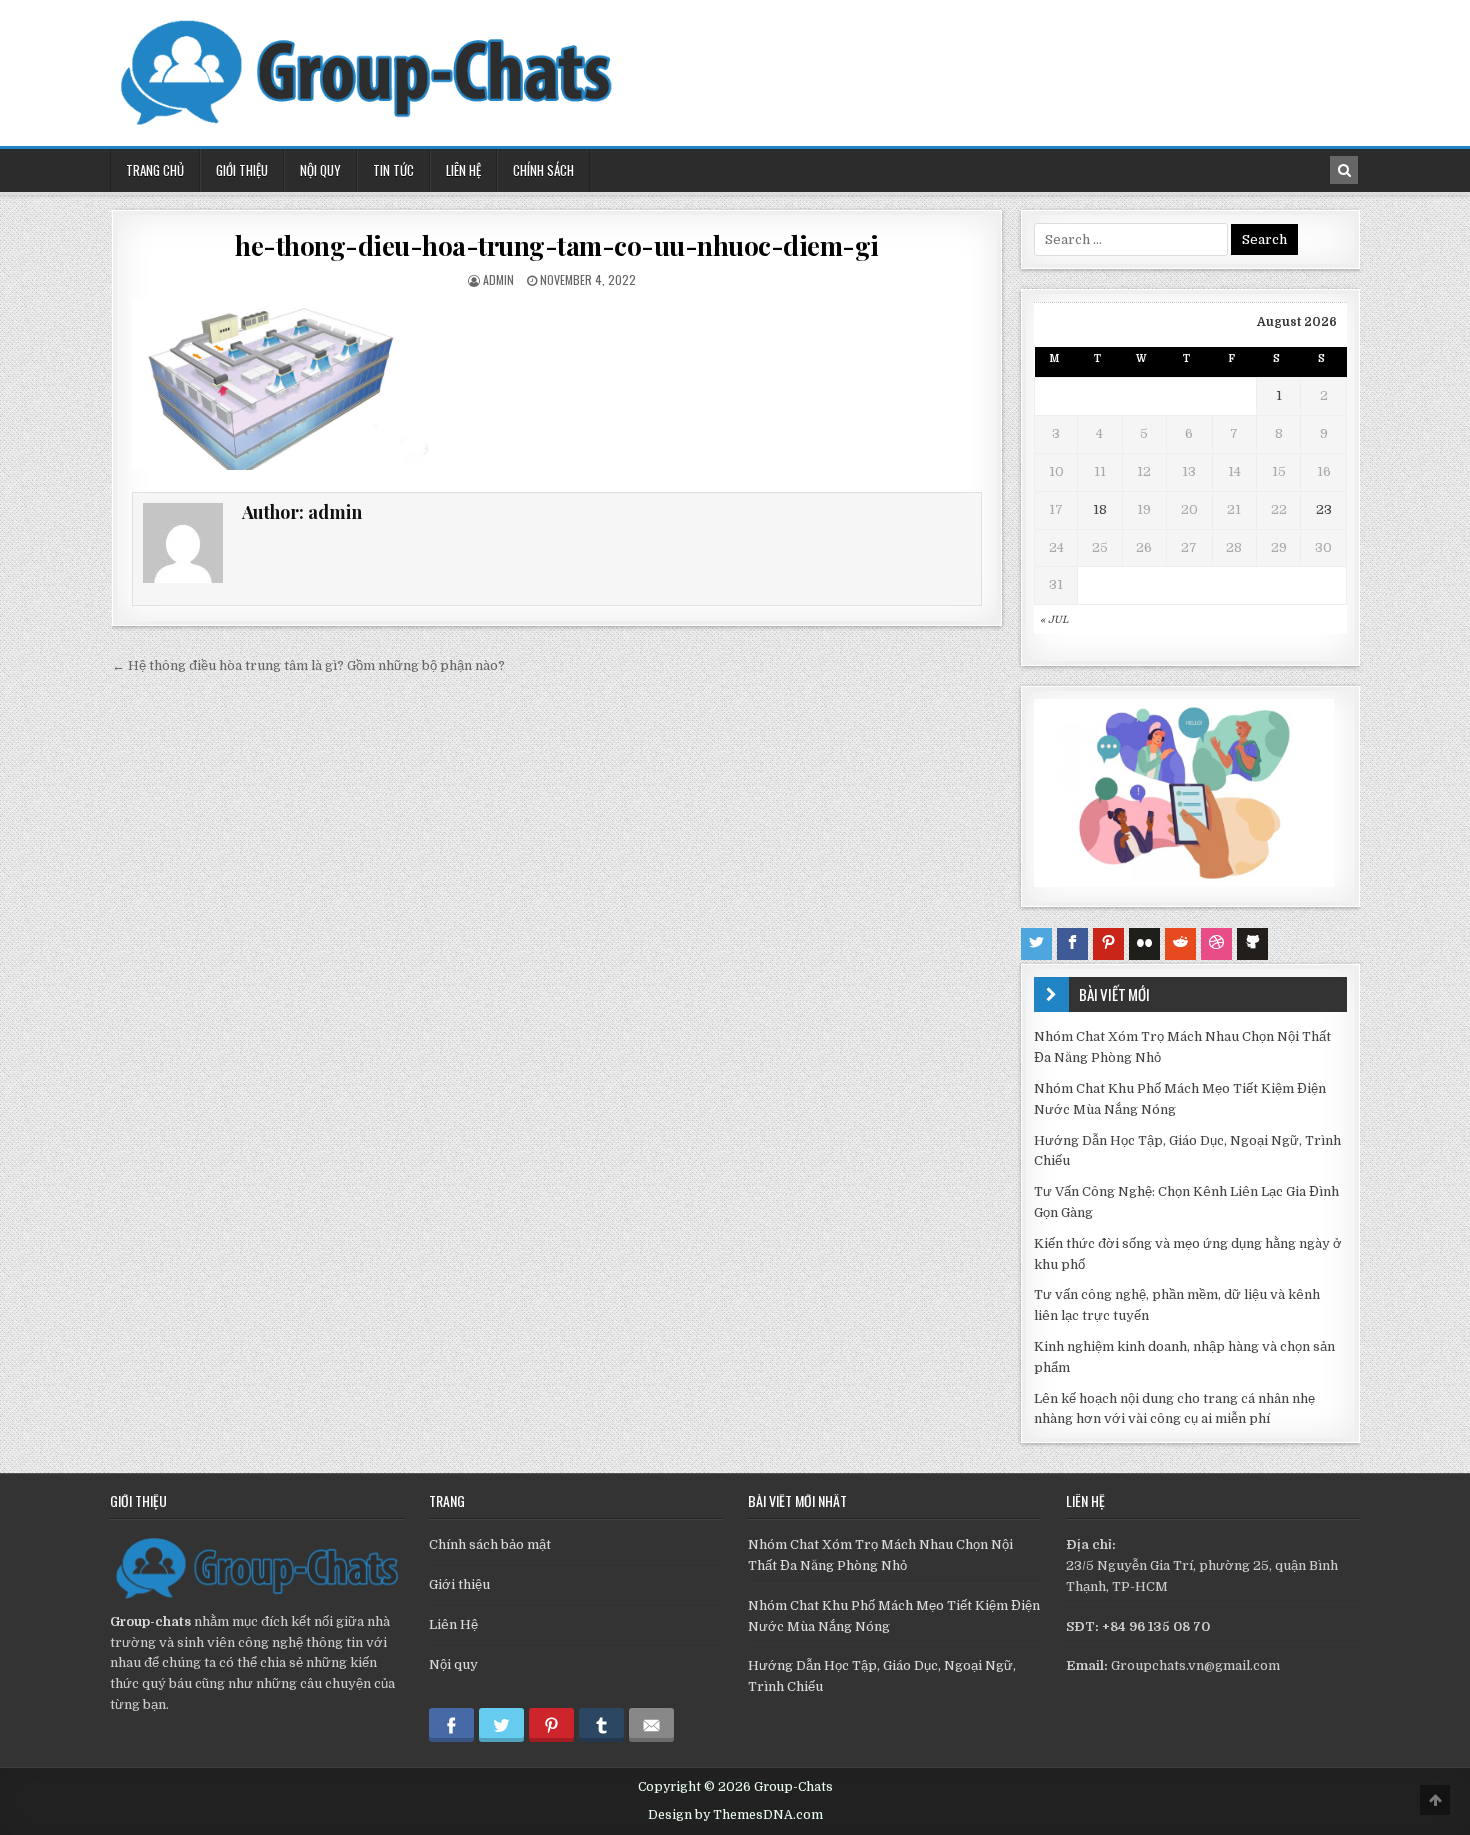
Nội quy (453, 1664)
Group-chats (150, 1621)
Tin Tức (393, 170)
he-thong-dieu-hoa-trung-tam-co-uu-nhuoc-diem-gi (557, 245)
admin (498, 279)
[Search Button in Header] (1344, 170)
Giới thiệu (459, 1584)
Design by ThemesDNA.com (735, 1815)
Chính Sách (543, 170)
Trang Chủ (155, 170)
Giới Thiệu (242, 170)
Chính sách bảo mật (490, 1544)
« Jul (1054, 619)
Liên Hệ (463, 170)
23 (1324, 509)
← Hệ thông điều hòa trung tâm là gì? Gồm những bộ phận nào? (308, 665)
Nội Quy (320, 170)
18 (1100, 509)
